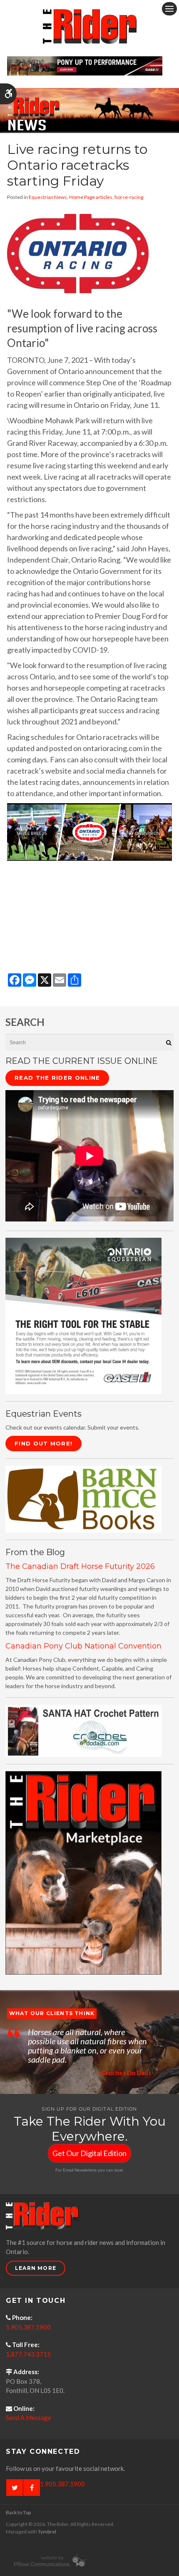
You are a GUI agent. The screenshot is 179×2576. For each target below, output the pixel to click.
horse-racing (129, 197)
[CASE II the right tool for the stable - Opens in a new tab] (83, 1315)
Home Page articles (91, 197)
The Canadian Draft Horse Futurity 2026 (80, 1566)
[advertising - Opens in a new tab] (83, 1872)
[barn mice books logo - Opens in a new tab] (83, 1499)
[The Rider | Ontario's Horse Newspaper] (89, 109)
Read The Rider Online (57, 1078)
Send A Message (29, 2418)
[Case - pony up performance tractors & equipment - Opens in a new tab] (85, 65)
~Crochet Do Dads (124, 2073)
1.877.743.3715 (28, 2354)
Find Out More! (44, 1443)
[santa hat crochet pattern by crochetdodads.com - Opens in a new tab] (83, 1730)
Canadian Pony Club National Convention (83, 1646)
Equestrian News (48, 197)
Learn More (36, 2268)
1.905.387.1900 (28, 2327)
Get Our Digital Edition (89, 2153)
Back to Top (18, 2512)
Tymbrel (47, 2532)
